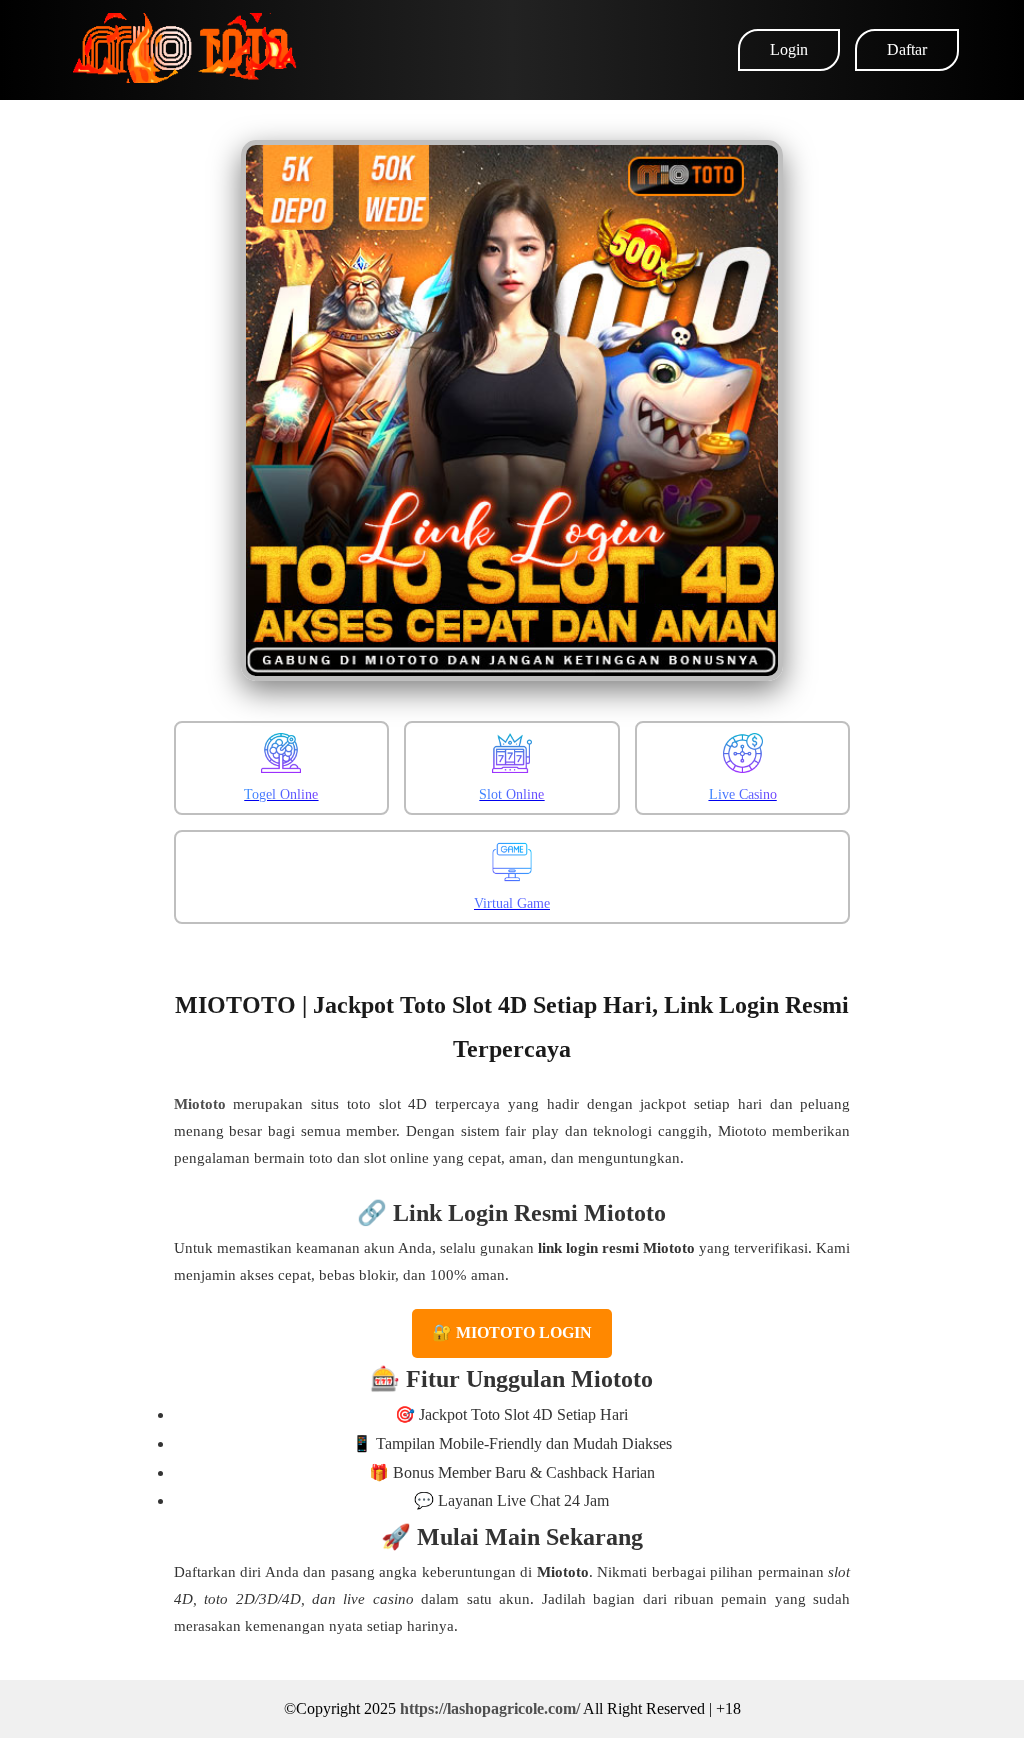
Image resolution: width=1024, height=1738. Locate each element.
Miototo (200, 1104)
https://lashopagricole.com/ (490, 1708)
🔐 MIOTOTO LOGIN (512, 1332)
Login (789, 49)
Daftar (907, 49)
